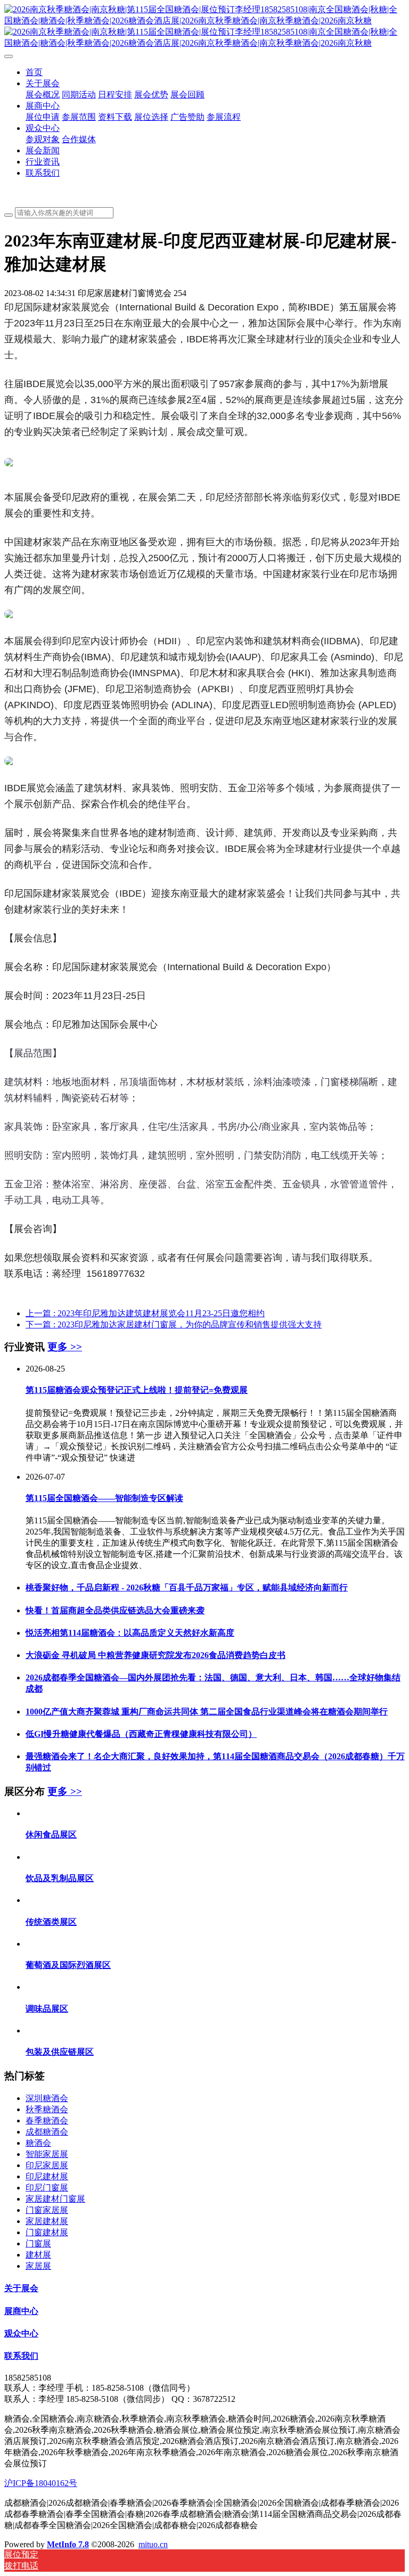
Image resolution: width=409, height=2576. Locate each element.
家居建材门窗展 (55, 2199)
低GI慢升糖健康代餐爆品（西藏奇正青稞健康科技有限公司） (141, 1734)
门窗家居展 (47, 2210)
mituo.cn (153, 2544)
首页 (34, 72)
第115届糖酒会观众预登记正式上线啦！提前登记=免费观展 (137, 1390)
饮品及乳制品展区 (60, 1878)
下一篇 (174, 1324)
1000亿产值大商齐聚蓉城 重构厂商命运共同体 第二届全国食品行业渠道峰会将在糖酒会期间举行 (207, 1712)
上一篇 (145, 1313)
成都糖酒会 (47, 2132)
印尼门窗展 (47, 2188)
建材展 (38, 2255)
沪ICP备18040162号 (41, 2483)
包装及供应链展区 (60, 2052)
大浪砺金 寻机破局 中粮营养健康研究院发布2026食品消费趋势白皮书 (156, 1655)
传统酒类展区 (51, 1922)
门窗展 (38, 2243)
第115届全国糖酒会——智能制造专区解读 (104, 1498)
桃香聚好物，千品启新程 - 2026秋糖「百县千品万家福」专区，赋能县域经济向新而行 (187, 1588)
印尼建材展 (47, 2176)
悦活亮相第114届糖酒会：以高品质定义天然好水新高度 (130, 1633)
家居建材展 (47, 2221)
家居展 (38, 2266)
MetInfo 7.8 (68, 2544)
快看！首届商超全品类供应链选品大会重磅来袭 (115, 1610)
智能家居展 (47, 2154)
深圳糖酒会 (47, 2098)
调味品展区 (47, 2009)
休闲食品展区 (51, 1835)
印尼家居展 (47, 2165)
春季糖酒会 (47, 2120)
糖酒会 (38, 2143)
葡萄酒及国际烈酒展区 (68, 1965)
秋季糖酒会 (47, 2109)
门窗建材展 (47, 2232)
